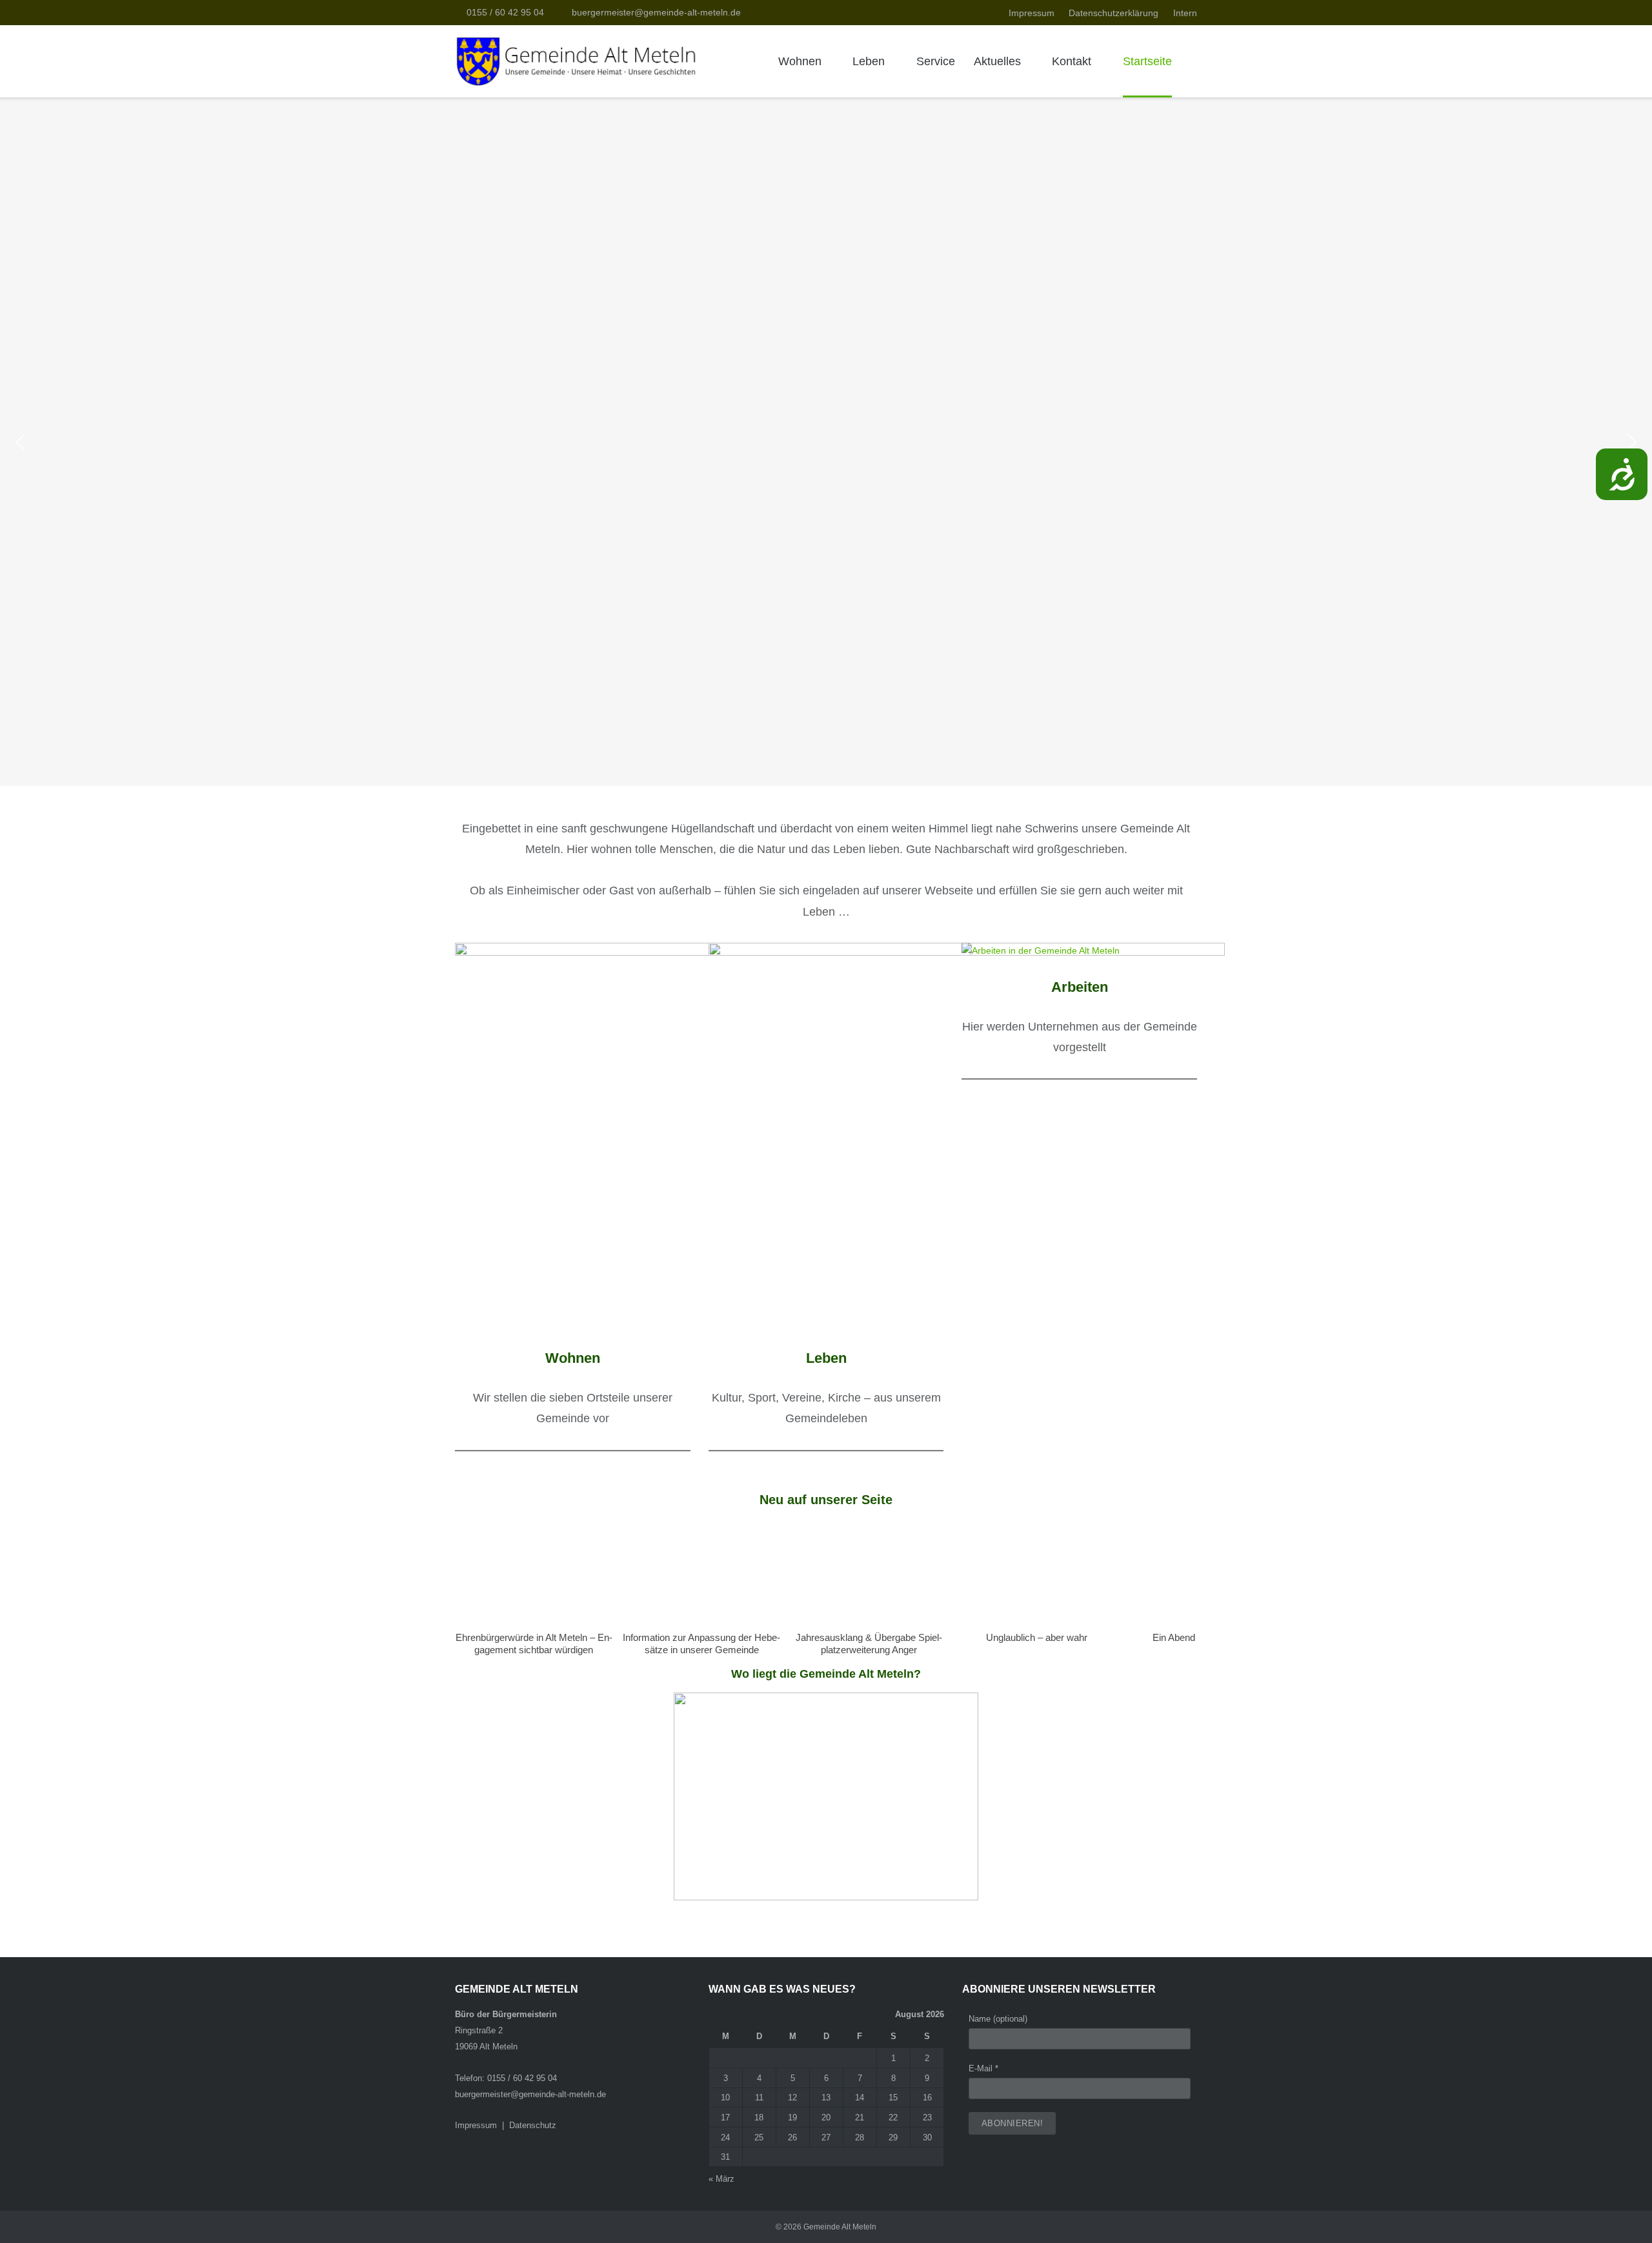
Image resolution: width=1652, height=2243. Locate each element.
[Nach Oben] (1619, 2211)
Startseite (1147, 61)
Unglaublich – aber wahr (1037, 1637)
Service (936, 61)
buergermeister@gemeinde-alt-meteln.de (656, 12)
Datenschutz (533, 2125)
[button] (20, 442)
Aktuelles (997, 61)
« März (721, 2179)
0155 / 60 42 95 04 (505, 12)
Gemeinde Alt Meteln (840, 2227)
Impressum (1032, 13)
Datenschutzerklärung (1113, 13)
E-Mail (983, 2068)
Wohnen (800, 61)
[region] (826, 442)
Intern (1185, 13)
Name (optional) (998, 2019)
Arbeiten (1080, 987)
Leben (869, 61)
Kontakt (1072, 61)
